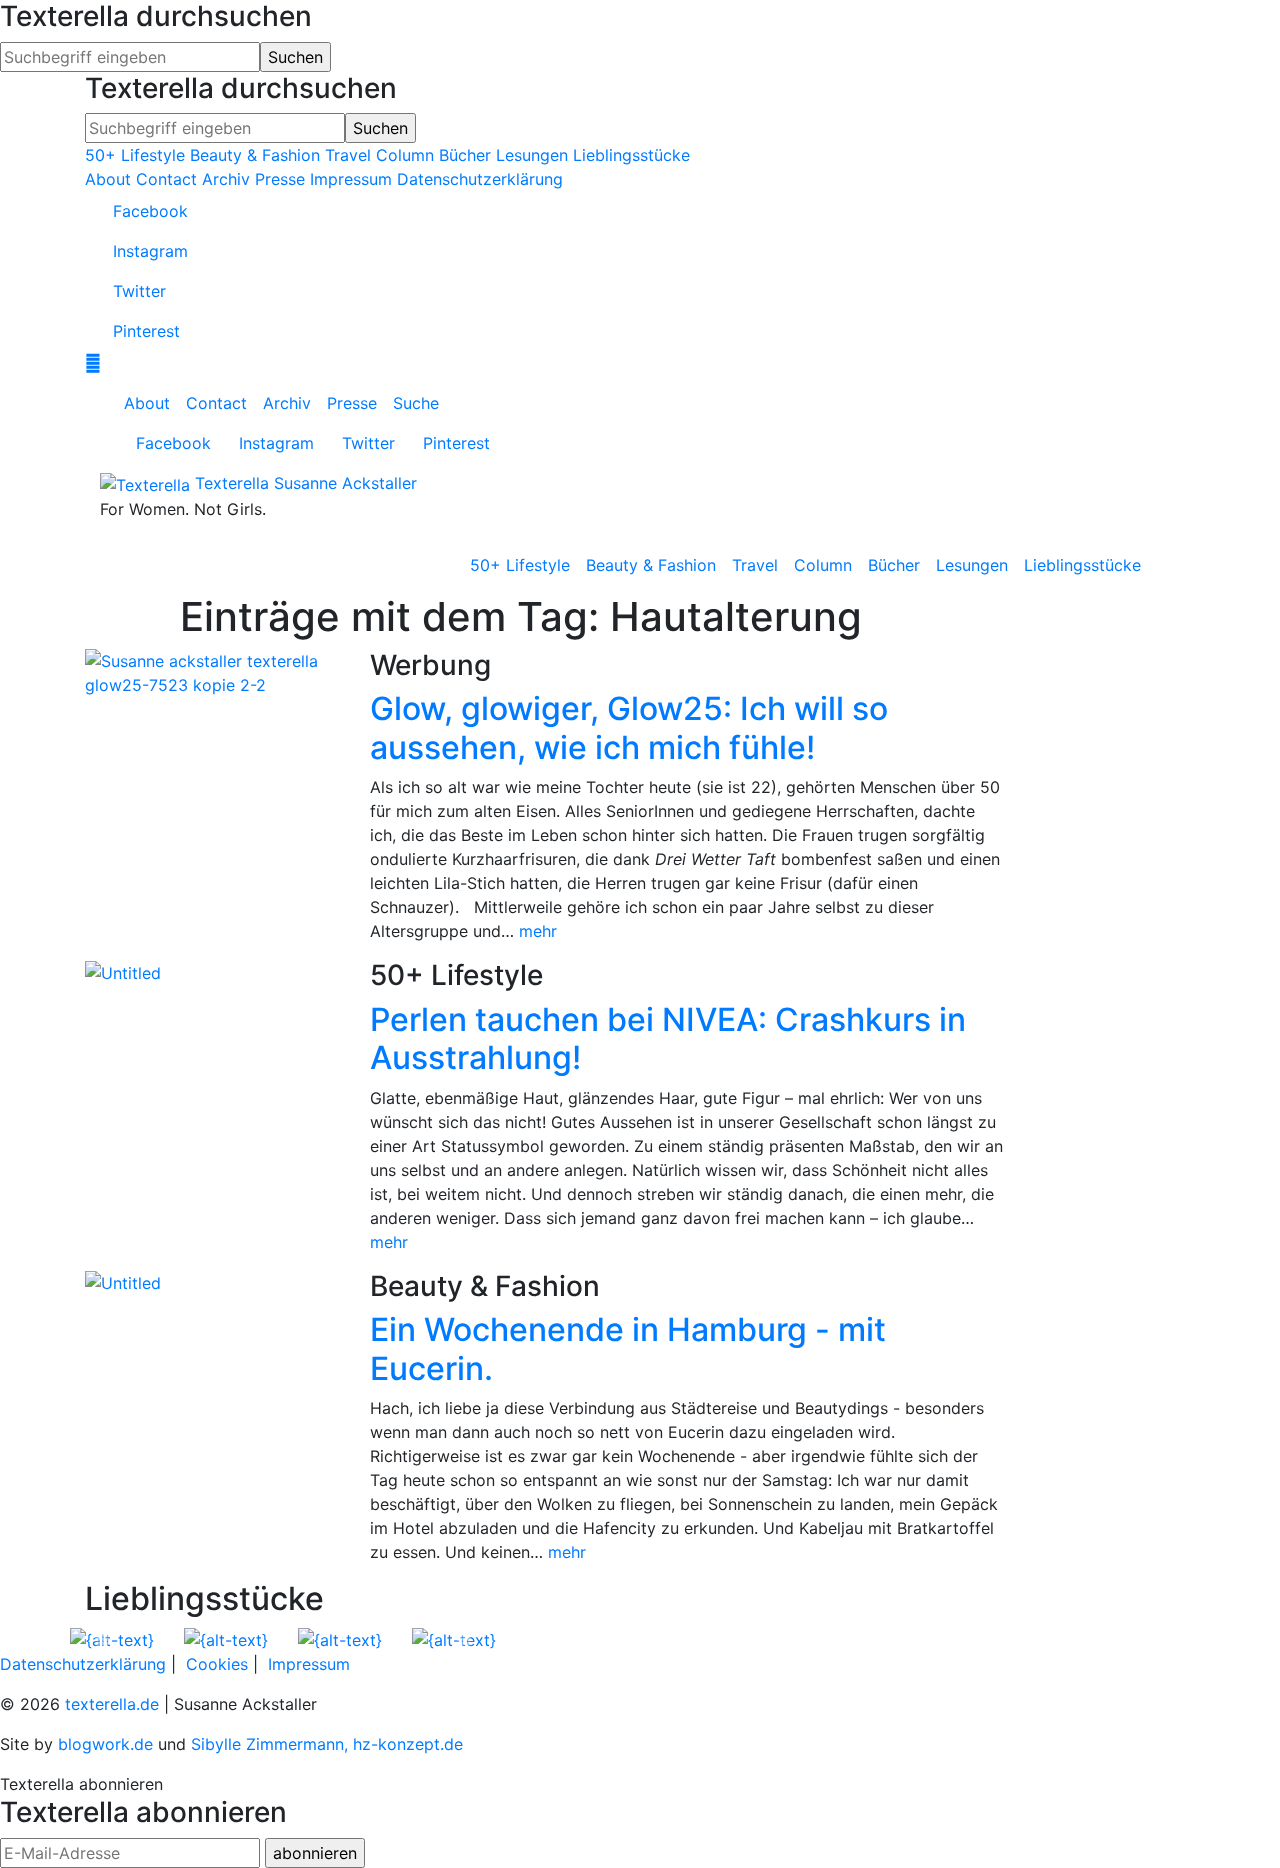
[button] (102, 1639)
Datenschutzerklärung (480, 179)
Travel (348, 155)
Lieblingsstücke (631, 155)
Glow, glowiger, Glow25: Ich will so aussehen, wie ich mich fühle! (629, 727)
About (108, 179)
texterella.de (112, 1704)
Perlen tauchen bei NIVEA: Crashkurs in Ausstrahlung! (668, 1038)
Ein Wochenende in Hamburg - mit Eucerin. (628, 1348)
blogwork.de (105, 1744)
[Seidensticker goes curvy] (340, 1638)
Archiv (226, 179)
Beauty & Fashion (255, 155)
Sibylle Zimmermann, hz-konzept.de (327, 1744)
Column (405, 155)
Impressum (351, 179)
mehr (538, 931)
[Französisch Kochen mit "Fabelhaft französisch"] (226, 1638)
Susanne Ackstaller (345, 483)
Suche (416, 403)
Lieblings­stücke (1082, 565)
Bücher (465, 155)
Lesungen (532, 155)
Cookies (217, 1664)
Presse (280, 179)
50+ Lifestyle (135, 155)
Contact (166, 179)
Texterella (232, 483)
